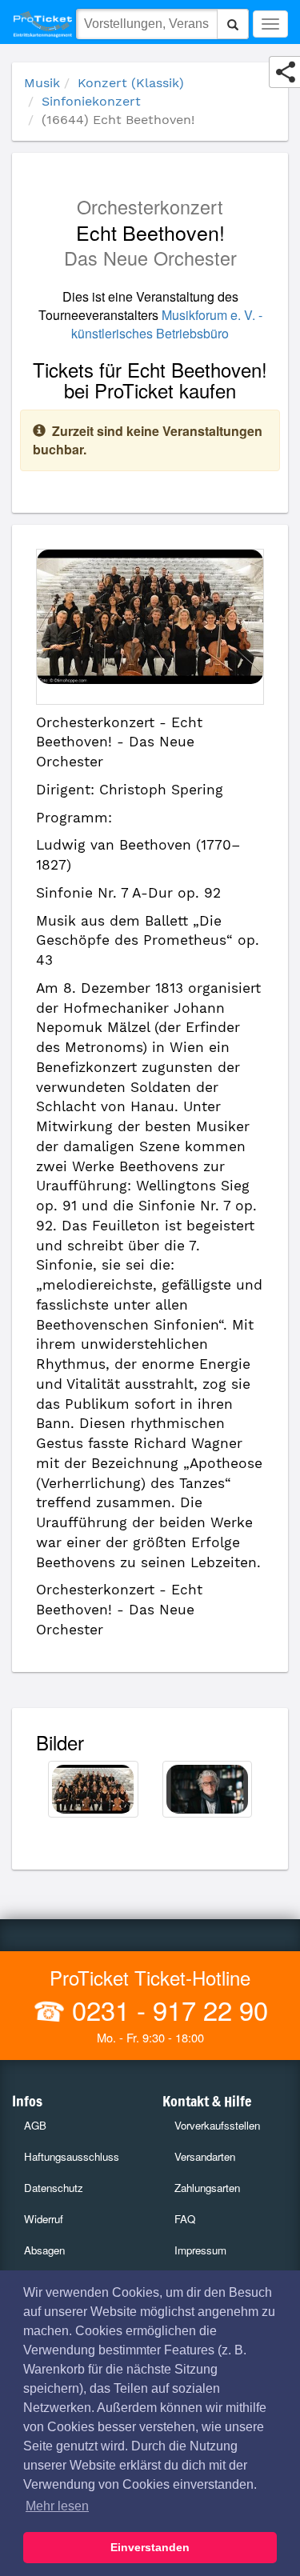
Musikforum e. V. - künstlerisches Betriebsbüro (167, 324)
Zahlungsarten (207, 2188)
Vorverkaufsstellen (217, 2125)
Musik (42, 83)
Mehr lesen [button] (57, 2506)
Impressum (200, 2250)
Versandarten (205, 2156)
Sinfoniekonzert (91, 101)
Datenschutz (54, 2188)
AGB (35, 2125)
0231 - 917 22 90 (166, 2009)
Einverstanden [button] (150, 2547)
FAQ (185, 2219)
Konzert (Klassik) (131, 83)
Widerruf (44, 2219)
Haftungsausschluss (72, 2156)
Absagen (44, 2250)
